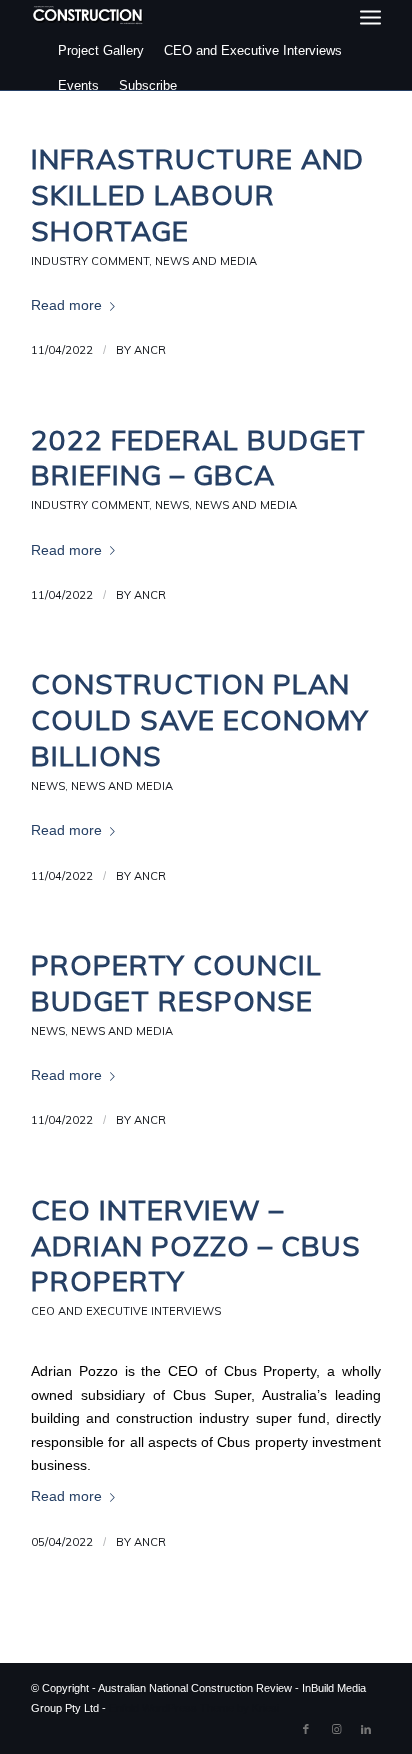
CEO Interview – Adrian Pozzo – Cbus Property (196, 1245)
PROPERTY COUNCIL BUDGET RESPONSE (176, 982)
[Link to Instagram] (336, 1729)
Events (78, 85)
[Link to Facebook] (306, 1729)
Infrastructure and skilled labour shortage (197, 194)
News (172, 505)
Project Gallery (101, 50)
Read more (66, 305)
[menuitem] (370, 17)
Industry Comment (90, 261)
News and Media (206, 261)
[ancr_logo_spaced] (88, 15)
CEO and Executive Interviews (253, 50)
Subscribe (148, 85)
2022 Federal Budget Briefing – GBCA (198, 457)
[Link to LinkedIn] (366, 1729)
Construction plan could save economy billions (200, 719)
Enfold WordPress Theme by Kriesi (194, 1708)
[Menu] (370, 17)
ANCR (150, 350)
